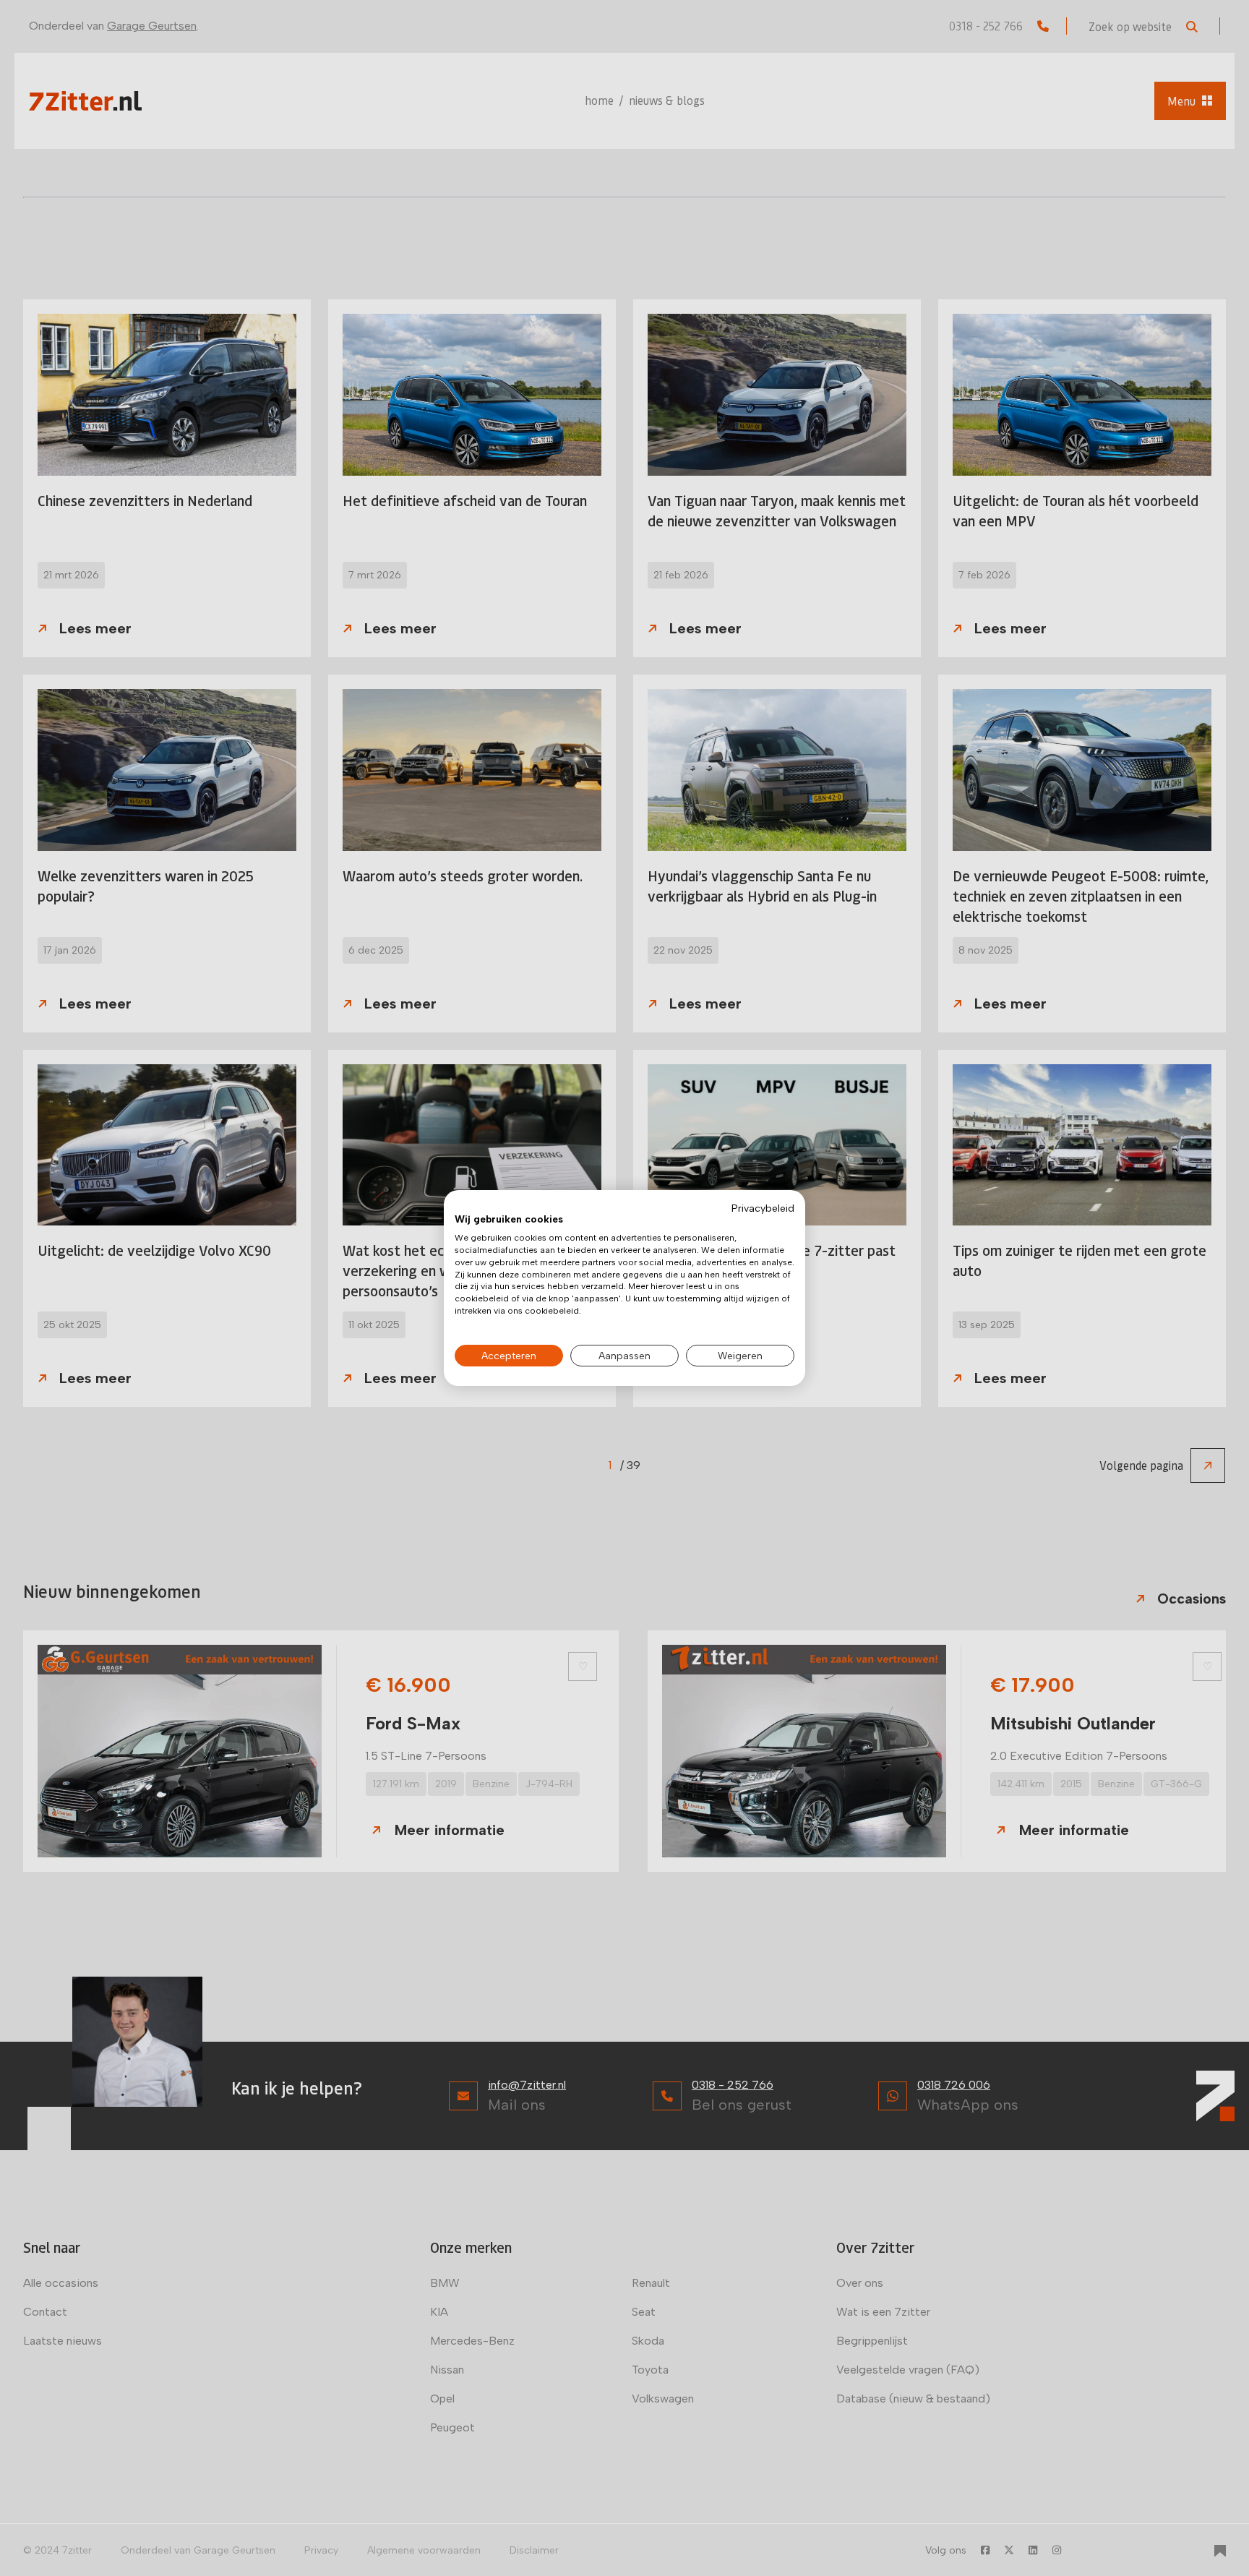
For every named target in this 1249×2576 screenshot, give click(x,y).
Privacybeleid (763, 1208)
